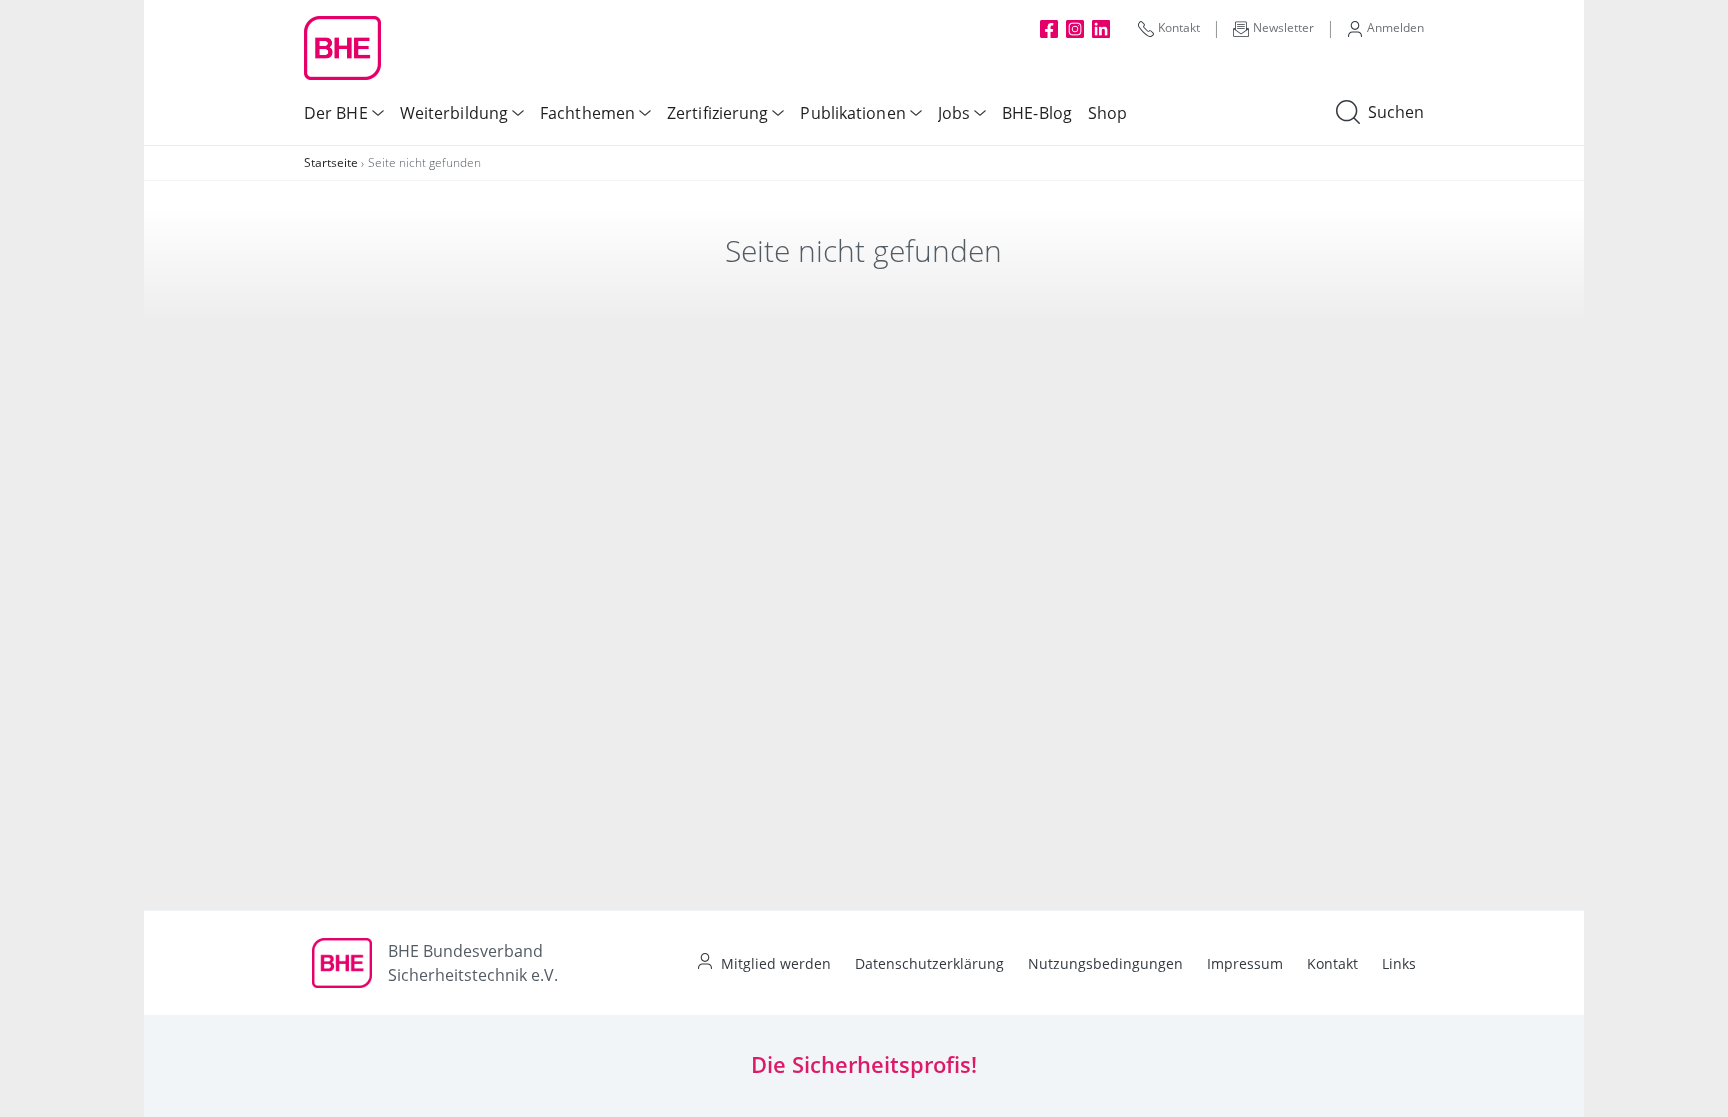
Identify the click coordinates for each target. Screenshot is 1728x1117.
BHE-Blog (1037, 113)
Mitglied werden (776, 963)
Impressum (1245, 963)
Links (1399, 963)
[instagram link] (1075, 28)
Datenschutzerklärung (929, 963)
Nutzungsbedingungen (1105, 963)
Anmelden (1395, 27)
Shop (1107, 113)
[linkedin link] (1101, 28)
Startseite (331, 162)
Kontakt (1179, 27)
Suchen (1396, 112)
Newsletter (1283, 27)
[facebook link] (1049, 28)
